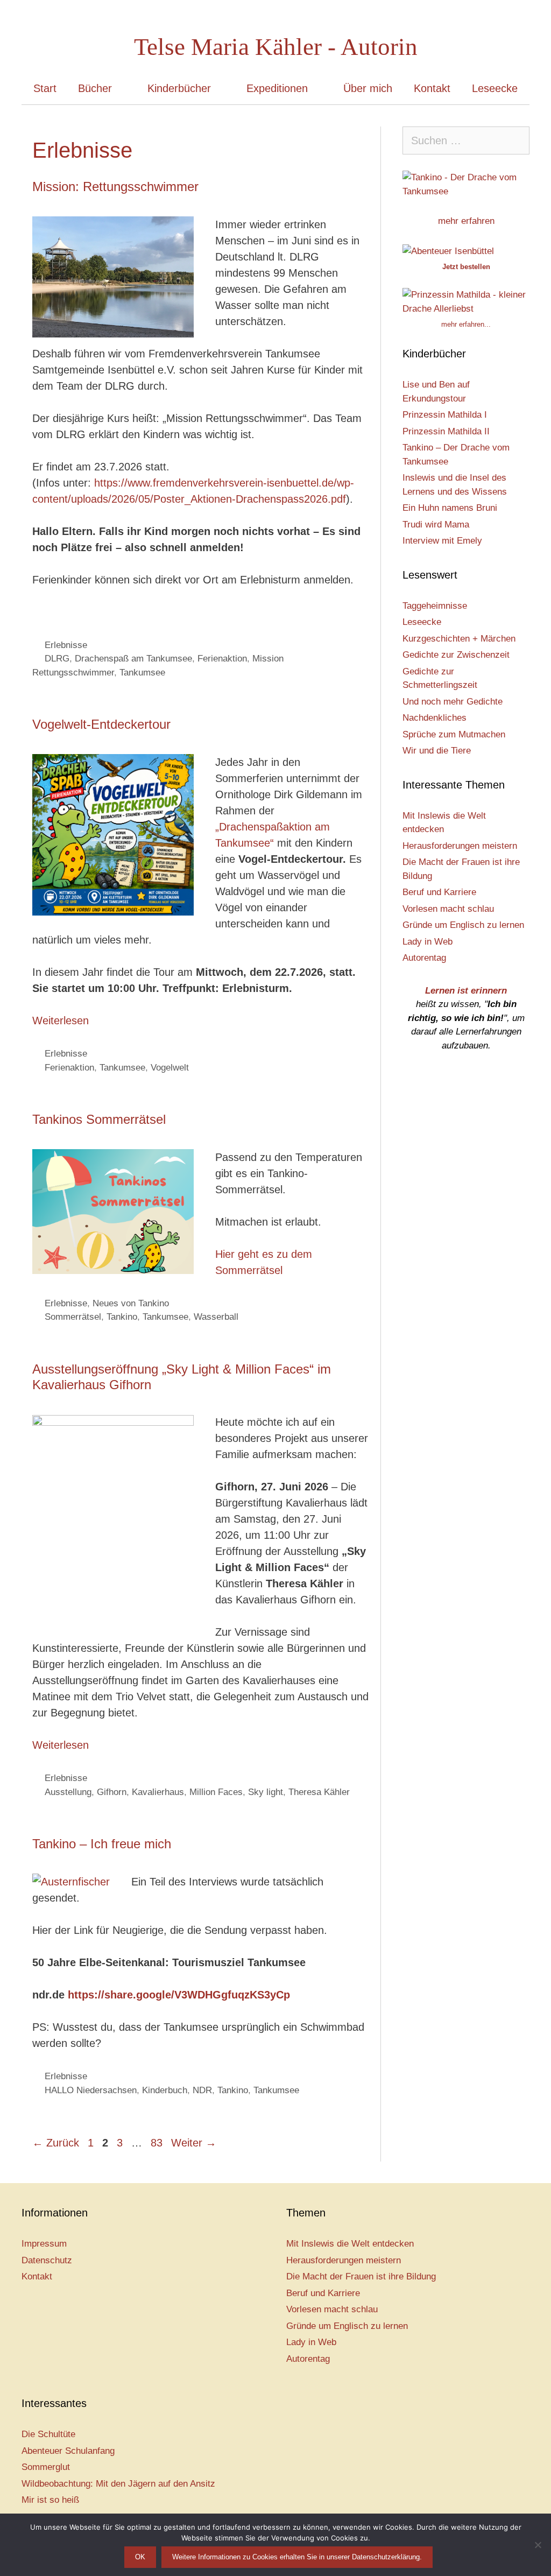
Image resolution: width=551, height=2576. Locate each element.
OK (140, 2557)
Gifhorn (112, 1792)
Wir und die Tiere (437, 751)
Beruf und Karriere (439, 892)
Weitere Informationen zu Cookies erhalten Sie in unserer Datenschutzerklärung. (297, 2557)
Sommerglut (46, 2467)
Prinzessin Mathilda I (445, 415)
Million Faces (216, 1792)
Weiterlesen (61, 1020)
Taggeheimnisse (435, 606)
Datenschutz (47, 2260)
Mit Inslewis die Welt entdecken (350, 2244)
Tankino (122, 1317)
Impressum (44, 2244)
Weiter (194, 2143)
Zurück (56, 2143)
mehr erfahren (466, 221)
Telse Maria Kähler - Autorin (276, 47)
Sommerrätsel (73, 1317)
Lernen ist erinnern (466, 991)
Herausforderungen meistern (460, 846)
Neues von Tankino (131, 1303)
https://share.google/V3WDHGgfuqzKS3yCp (179, 1995)
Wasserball (216, 1317)
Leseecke (495, 88)
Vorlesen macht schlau (448, 909)
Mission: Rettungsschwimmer (115, 186)
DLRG (57, 659)
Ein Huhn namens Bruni (450, 508)
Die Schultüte (48, 2434)
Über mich (368, 88)
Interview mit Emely (442, 541)
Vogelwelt (170, 1068)
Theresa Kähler (319, 1792)
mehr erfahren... (466, 324)
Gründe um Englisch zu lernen (463, 925)
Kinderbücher (179, 88)
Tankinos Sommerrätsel (99, 1119)
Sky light (266, 1792)
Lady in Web (428, 942)
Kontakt (432, 88)
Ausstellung (68, 1792)
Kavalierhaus (158, 1792)
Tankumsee (142, 673)
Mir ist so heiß (50, 2500)
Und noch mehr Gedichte (453, 702)
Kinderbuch (165, 2090)
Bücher (95, 88)
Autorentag (424, 958)
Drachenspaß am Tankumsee (133, 659)
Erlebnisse (66, 645)
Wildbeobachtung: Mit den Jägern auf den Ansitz (118, 2484)
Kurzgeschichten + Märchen (459, 639)
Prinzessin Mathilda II (446, 431)
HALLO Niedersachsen (91, 2090)
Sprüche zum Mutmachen (454, 734)
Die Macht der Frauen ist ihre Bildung (361, 2276)
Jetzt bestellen (466, 267)
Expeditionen (277, 88)
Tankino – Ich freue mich (102, 1844)
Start (45, 88)
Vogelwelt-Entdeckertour (101, 724)
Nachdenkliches (435, 718)
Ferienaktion (222, 659)
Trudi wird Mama (436, 525)
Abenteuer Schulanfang (68, 2451)
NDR (202, 2090)
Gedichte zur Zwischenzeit (456, 655)
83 (158, 2143)
